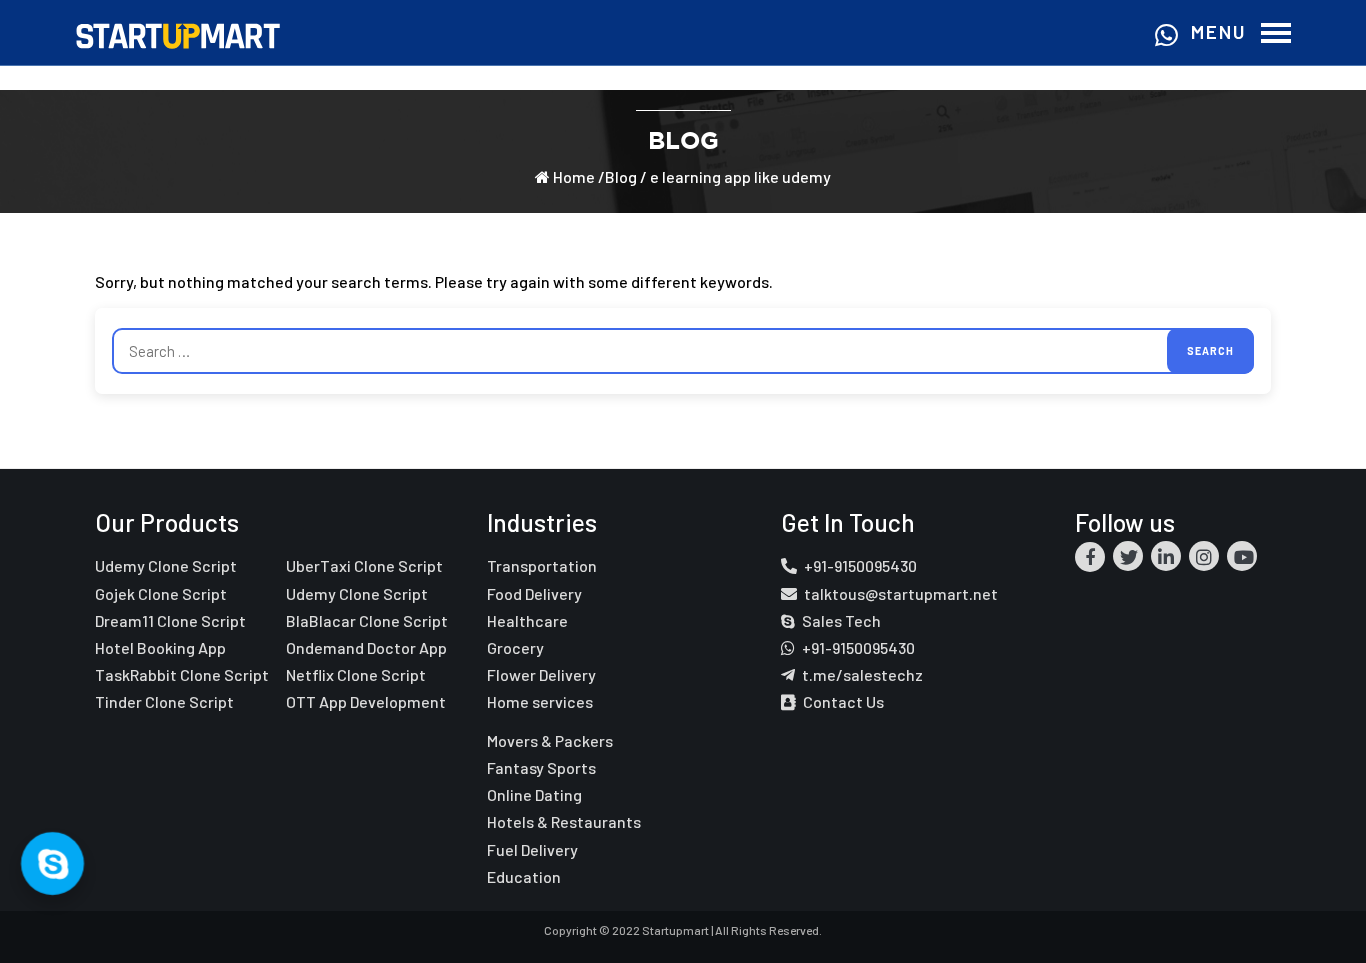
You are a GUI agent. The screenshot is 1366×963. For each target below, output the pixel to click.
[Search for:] (683, 351)
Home (572, 176)
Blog (621, 176)
